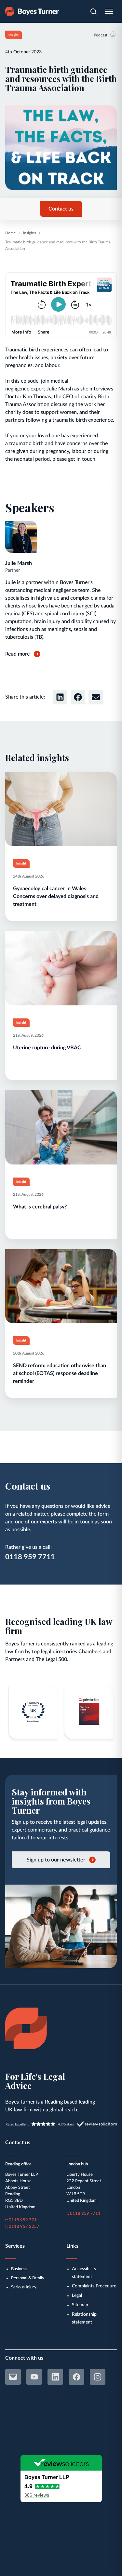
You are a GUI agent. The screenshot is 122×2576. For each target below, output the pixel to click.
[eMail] (13, 2377)
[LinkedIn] (55, 2377)
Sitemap (80, 2305)
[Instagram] (98, 2377)
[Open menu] (109, 11)
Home (10, 233)
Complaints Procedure (94, 2286)
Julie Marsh (19, 563)
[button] (60, 697)
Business (19, 2269)
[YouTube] (34, 2377)
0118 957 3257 (24, 2227)
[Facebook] (76, 2377)
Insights (30, 233)
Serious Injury (24, 2287)
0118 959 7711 (30, 1557)
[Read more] (61, 847)
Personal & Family (28, 2278)
